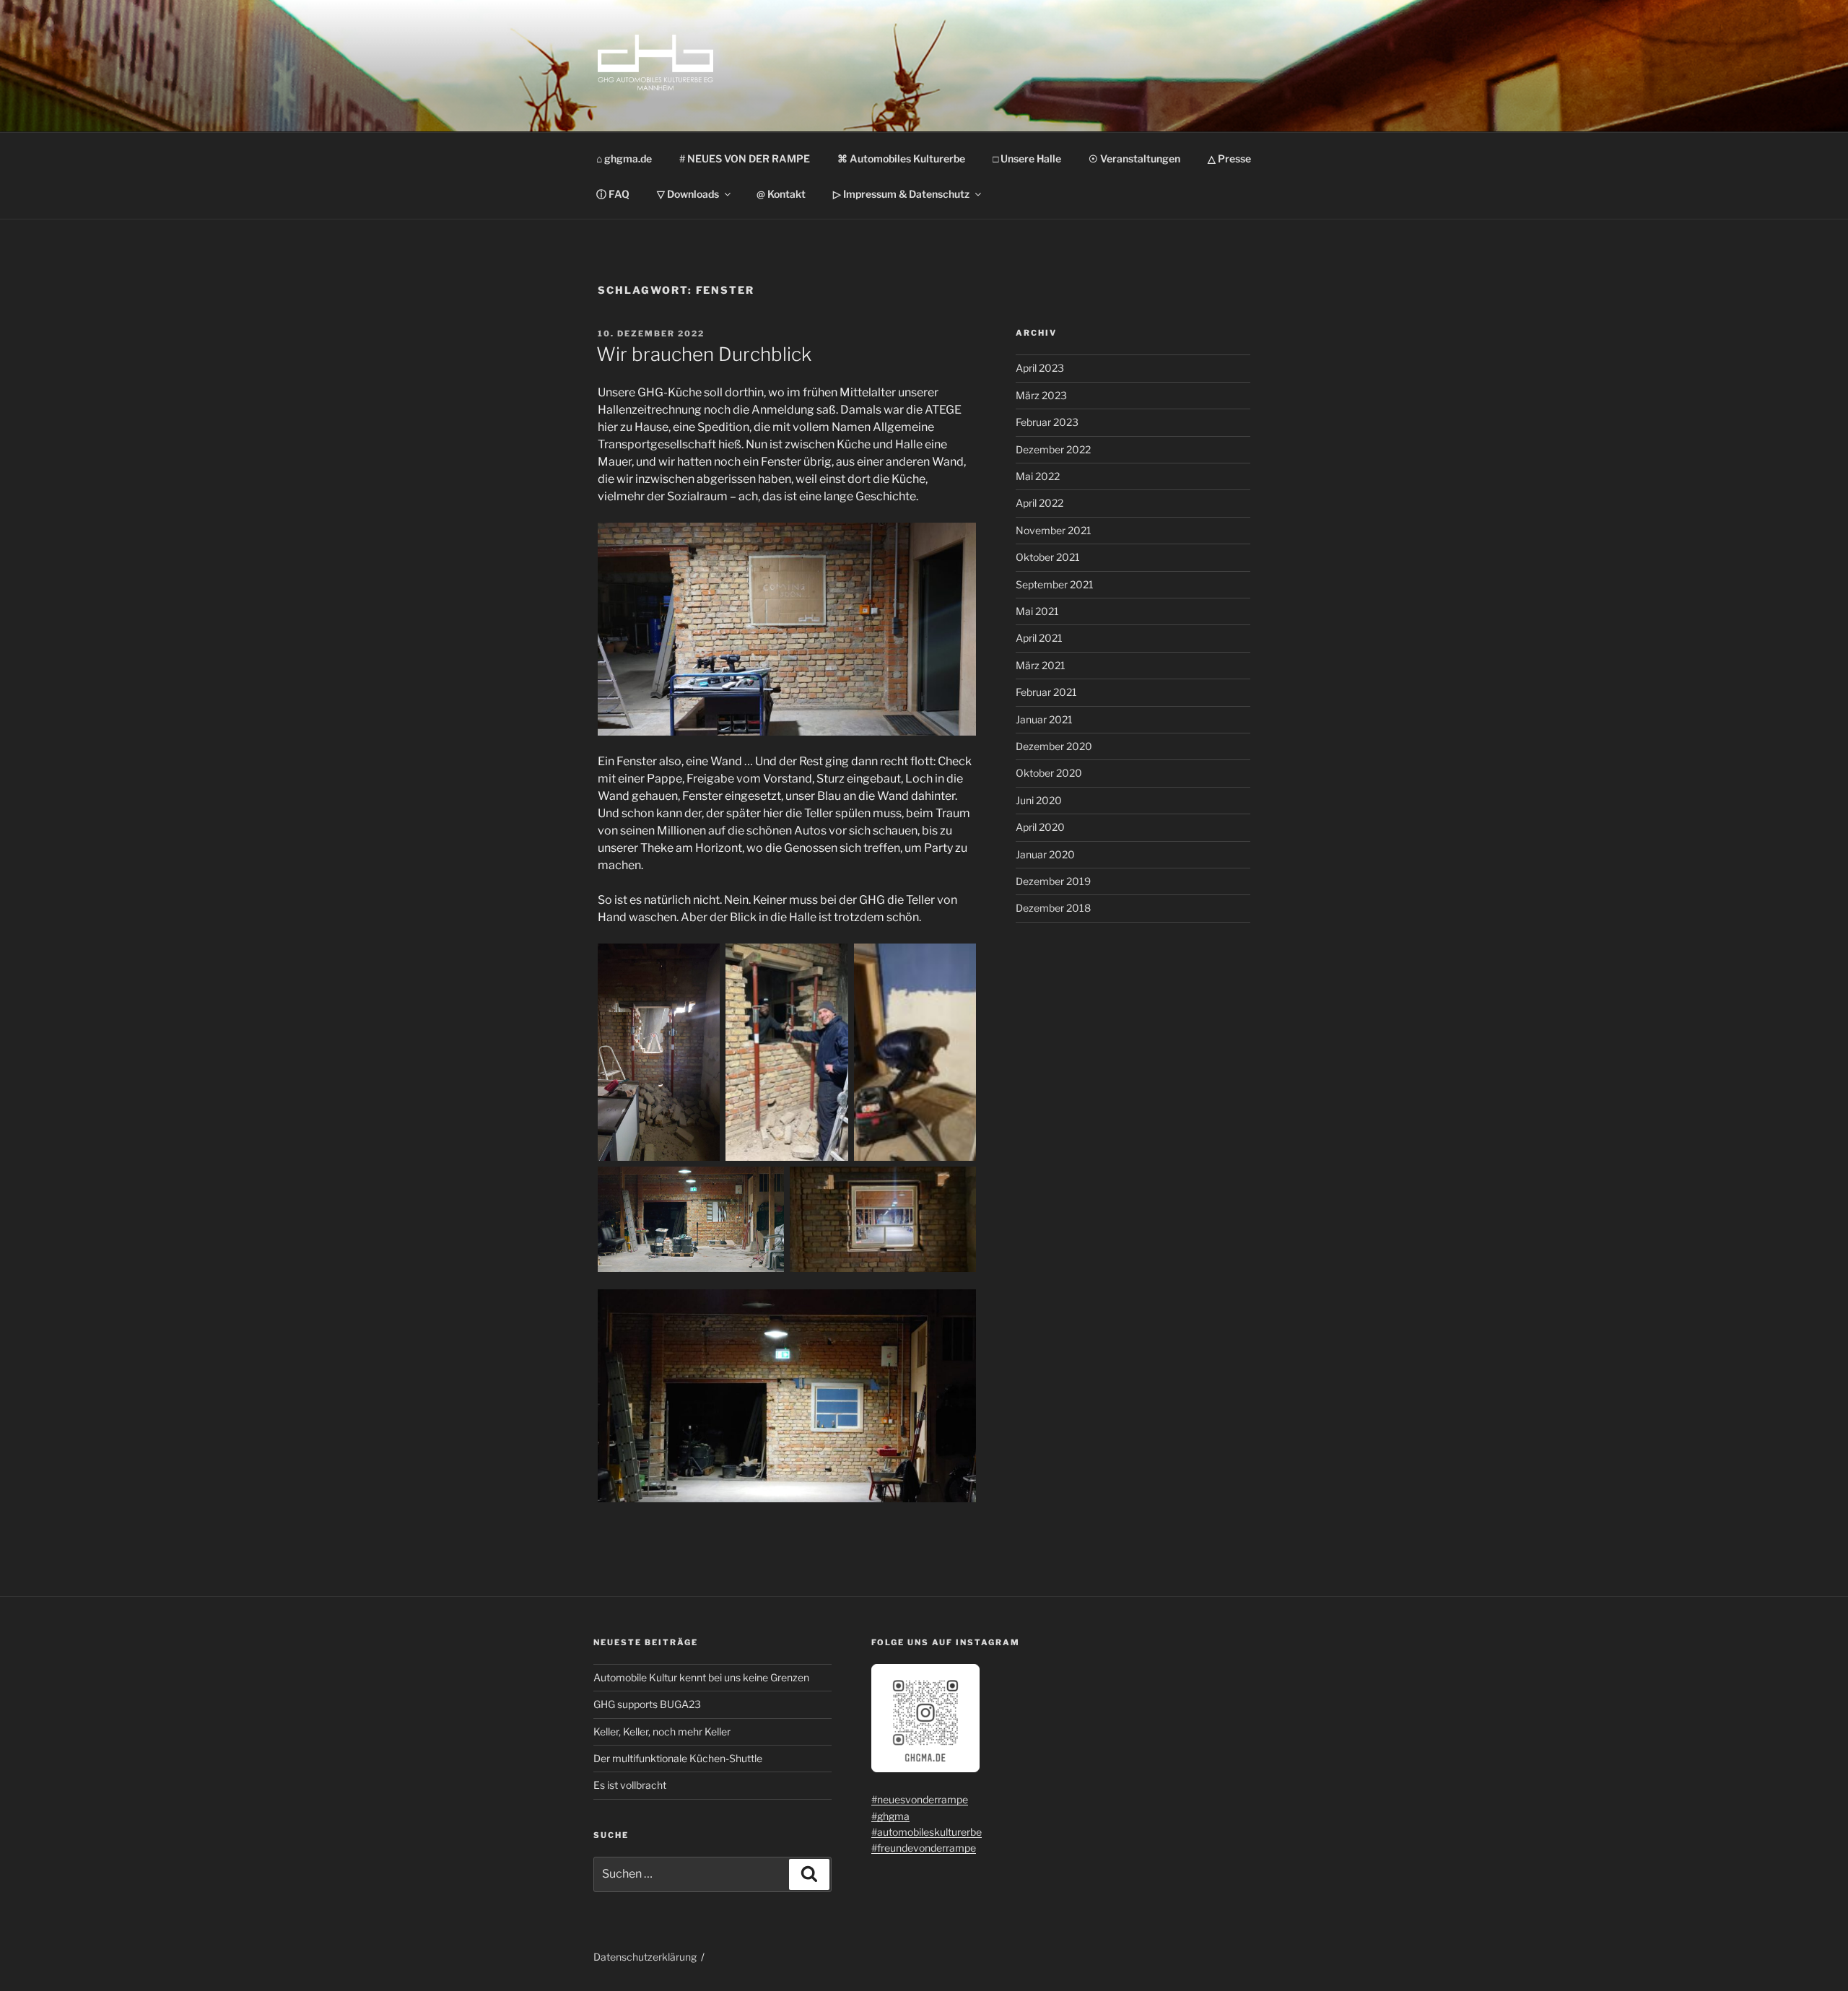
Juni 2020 (1039, 800)
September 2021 (1055, 584)
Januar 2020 (1045, 854)
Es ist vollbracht (630, 1785)
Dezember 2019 (1053, 881)
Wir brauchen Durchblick (704, 354)
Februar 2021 (1046, 692)
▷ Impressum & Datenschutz (901, 194)
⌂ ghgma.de (624, 158)
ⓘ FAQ (613, 194)
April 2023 (1040, 368)
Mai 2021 (1037, 611)
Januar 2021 (1044, 719)
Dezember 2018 (1053, 908)
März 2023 (1041, 395)
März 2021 (1041, 665)
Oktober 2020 (1049, 773)
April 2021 (1039, 638)
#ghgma (890, 1816)
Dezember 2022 (1053, 449)
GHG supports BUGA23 (647, 1704)
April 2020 (1040, 827)
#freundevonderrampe (924, 1848)
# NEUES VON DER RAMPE (745, 158)
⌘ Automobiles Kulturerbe (901, 158)
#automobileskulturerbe (927, 1832)
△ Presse (1229, 158)
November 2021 (1054, 530)
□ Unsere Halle (1027, 158)
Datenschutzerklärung (645, 1957)
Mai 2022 (1038, 476)
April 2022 (1039, 503)
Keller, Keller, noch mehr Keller (662, 1731)
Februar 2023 (1047, 422)
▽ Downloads (688, 194)
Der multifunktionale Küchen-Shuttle (678, 1758)
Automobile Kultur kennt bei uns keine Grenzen (701, 1677)
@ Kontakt (781, 194)
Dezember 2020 (1054, 746)
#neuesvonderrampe (920, 1799)
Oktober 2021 (1048, 557)
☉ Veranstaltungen (1134, 158)
